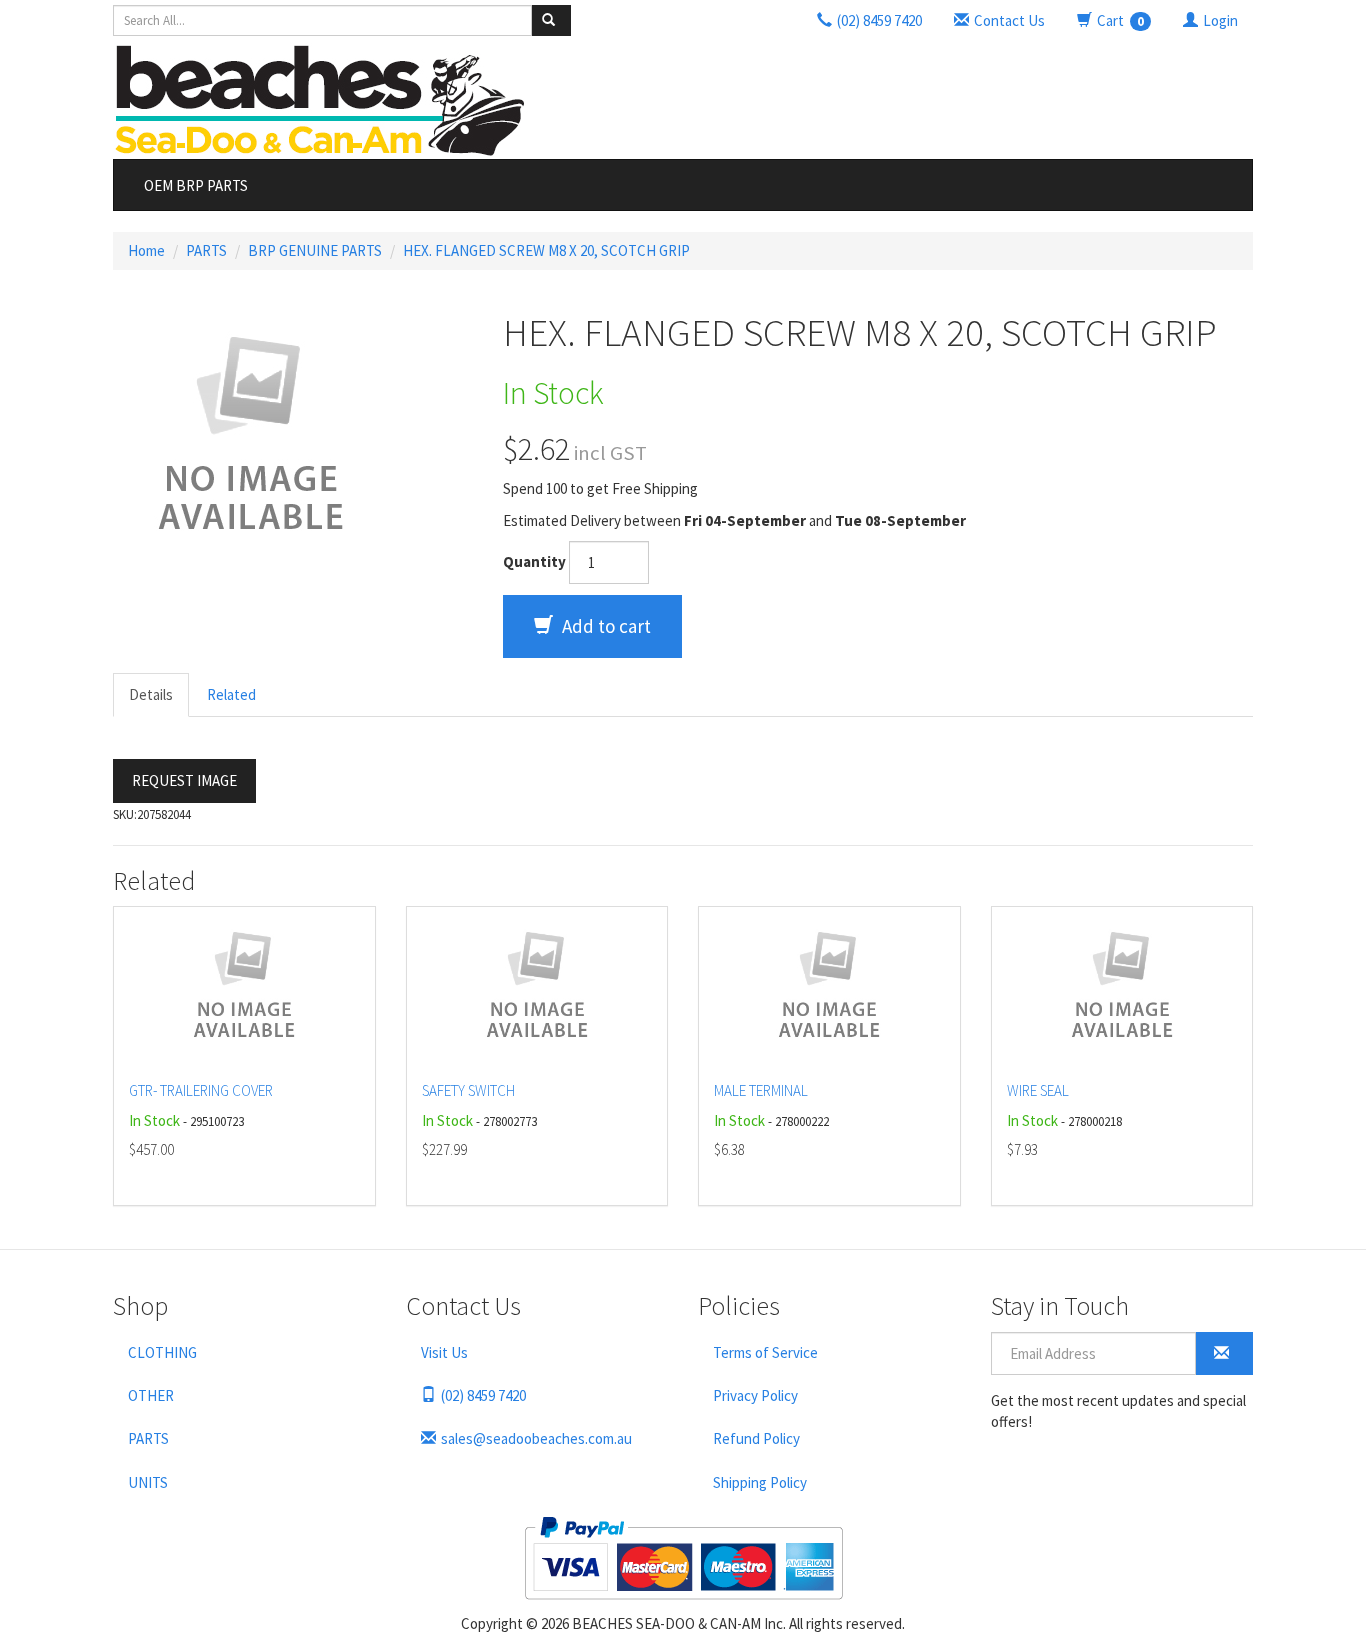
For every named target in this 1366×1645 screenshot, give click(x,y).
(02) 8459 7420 (483, 1395)
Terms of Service (765, 1352)
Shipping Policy (760, 1482)
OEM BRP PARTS (196, 185)
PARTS (206, 250)
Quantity (534, 561)
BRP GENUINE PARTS (315, 250)
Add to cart (604, 626)
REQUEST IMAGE (184, 780)
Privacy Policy (755, 1395)
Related (231, 694)
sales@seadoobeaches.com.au (536, 1438)
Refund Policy (756, 1438)
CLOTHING (162, 1352)
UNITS (148, 1482)
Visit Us (444, 1352)
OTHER (151, 1395)
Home (146, 250)
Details (151, 694)
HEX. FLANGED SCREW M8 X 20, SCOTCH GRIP (546, 250)
